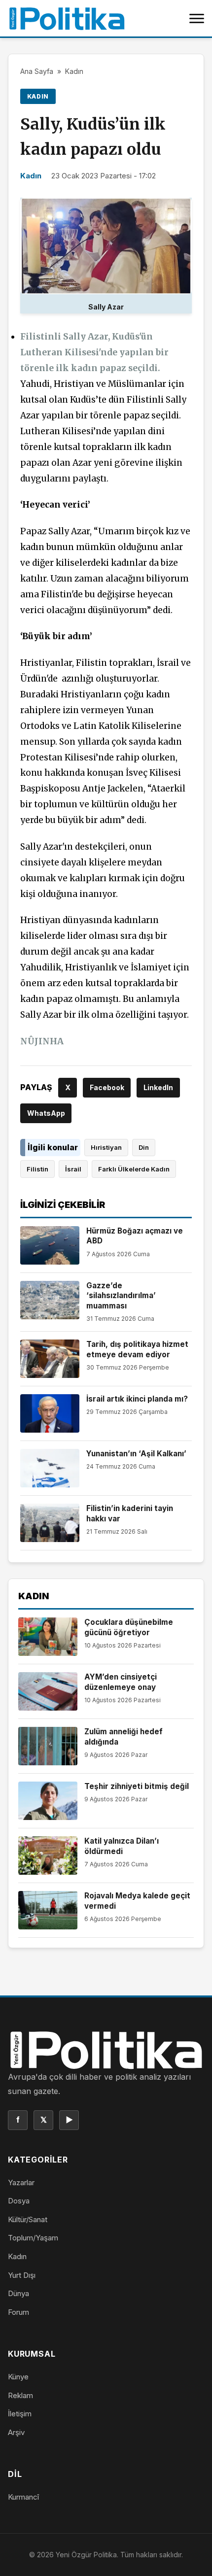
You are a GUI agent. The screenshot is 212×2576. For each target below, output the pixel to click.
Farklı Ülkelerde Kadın (134, 1169)
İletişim (20, 2414)
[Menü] (197, 18)
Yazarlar (21, 2182)
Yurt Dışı (22, 2275)
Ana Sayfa (37, 71)
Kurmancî (23, 2497)
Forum (18, 2312)
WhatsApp (46, 1113)
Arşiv (16, 2432)
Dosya (19, 2201)
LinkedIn (158, 1087)
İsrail (73, 1169)
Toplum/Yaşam (33, 2238)
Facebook (107, 1087)
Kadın (74, 71)
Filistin (37, 1169)
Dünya (18, 2293)
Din (144, 1147)
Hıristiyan (106, 1147)
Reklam (20, 2395)
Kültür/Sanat (28, 2219)
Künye (18, 2377)
